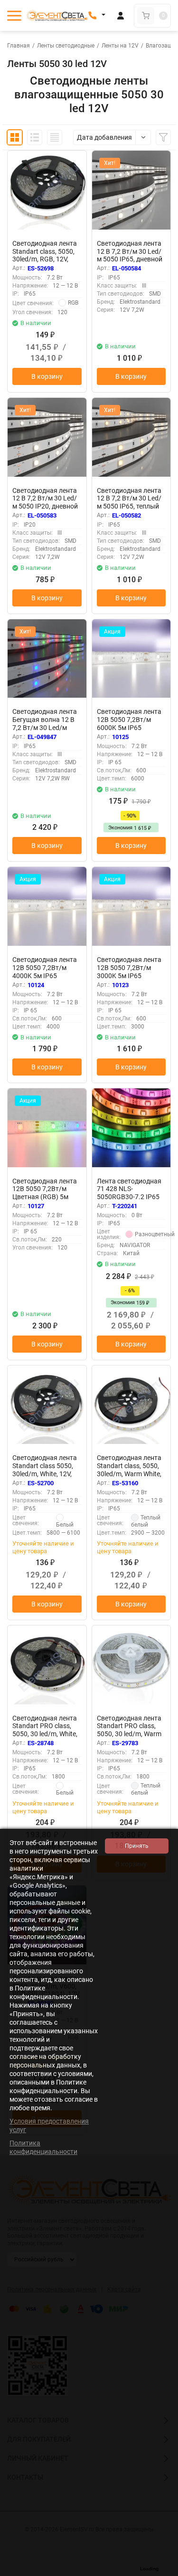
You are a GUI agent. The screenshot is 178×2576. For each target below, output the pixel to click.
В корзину (47, 376)
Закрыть (163, 2571)
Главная (19, 46)
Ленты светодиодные (66, 46)
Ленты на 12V (120, 46)
